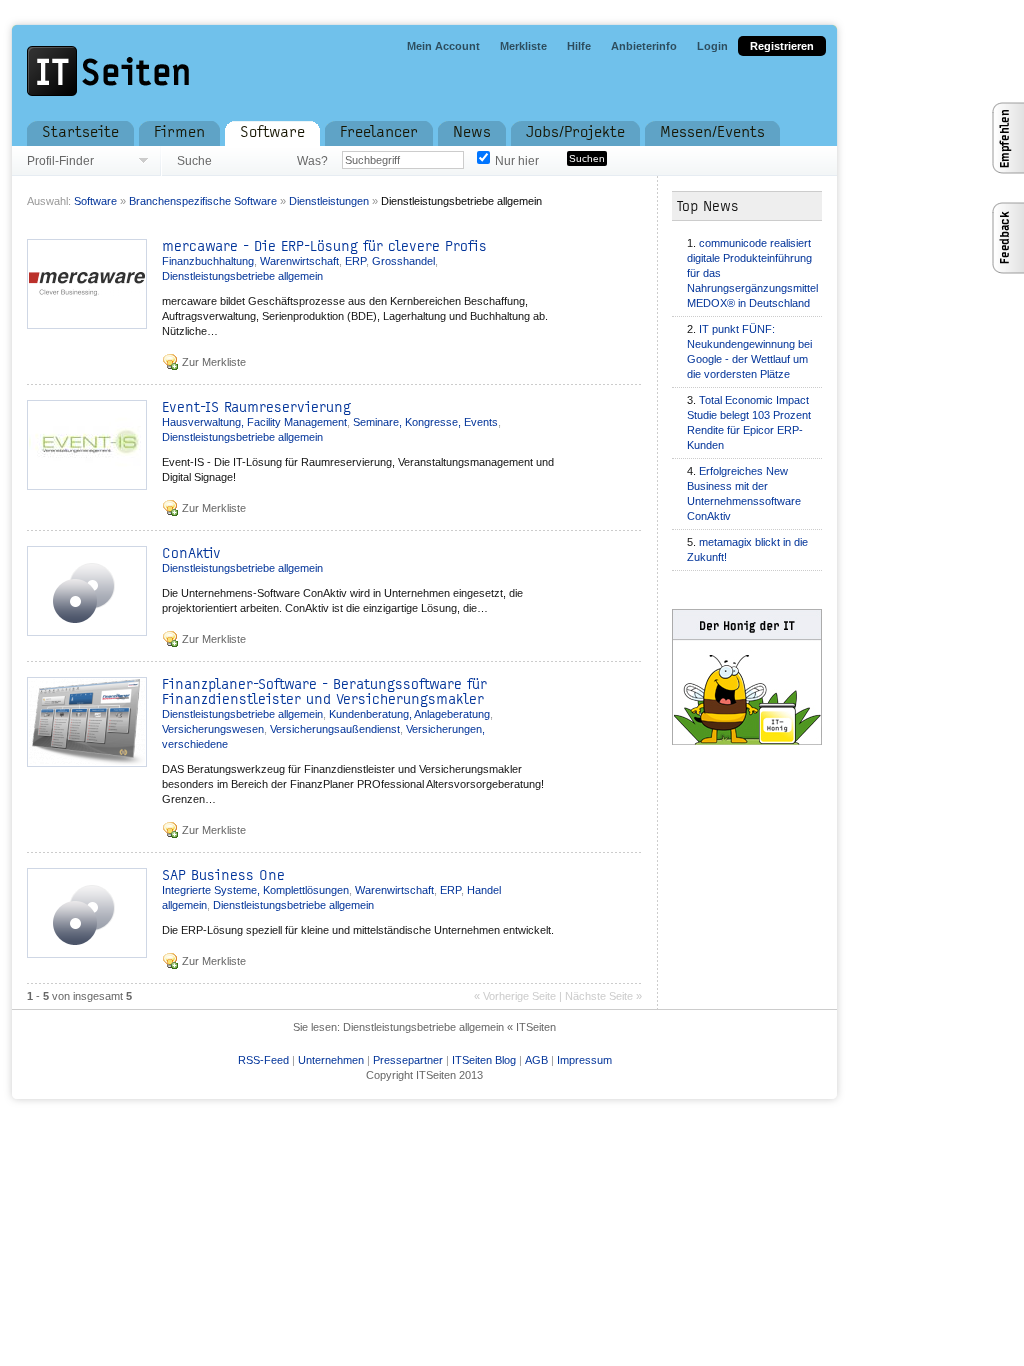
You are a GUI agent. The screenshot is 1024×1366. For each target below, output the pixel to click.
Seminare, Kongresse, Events (425, 422)
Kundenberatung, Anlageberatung (409, 714)
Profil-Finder (60, 161)
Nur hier (517, 161)
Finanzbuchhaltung (208, 261)
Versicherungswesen (213, 729)
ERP (355, 261)
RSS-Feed (263, 1060)
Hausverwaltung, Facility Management (254, 422)
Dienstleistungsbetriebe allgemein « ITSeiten (449, 1027)
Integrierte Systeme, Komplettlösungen (255, 890)
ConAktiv (191, 553)
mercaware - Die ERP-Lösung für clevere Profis (324, 246)
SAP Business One (223, 875)
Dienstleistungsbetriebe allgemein (461, 201)
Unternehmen (331, 1060)
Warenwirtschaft (299, 261)
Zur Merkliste (214, 362)
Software (95, 201)
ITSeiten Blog (484, 1060)
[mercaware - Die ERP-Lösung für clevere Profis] (87, 323)
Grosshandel (403, 261)
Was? (312, 161)
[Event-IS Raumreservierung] (87, 484)
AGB (536, 1060)
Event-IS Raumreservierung (256, 407)
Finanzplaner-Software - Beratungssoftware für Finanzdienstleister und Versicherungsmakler (324, 692)
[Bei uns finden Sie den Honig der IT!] (762, 679)
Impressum (584, 1060)
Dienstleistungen (329, 201)
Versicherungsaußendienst (335, 729)
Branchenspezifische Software (203, 201)
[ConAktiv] (87, 630)
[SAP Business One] (87, 952)
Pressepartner (408, 1060)
